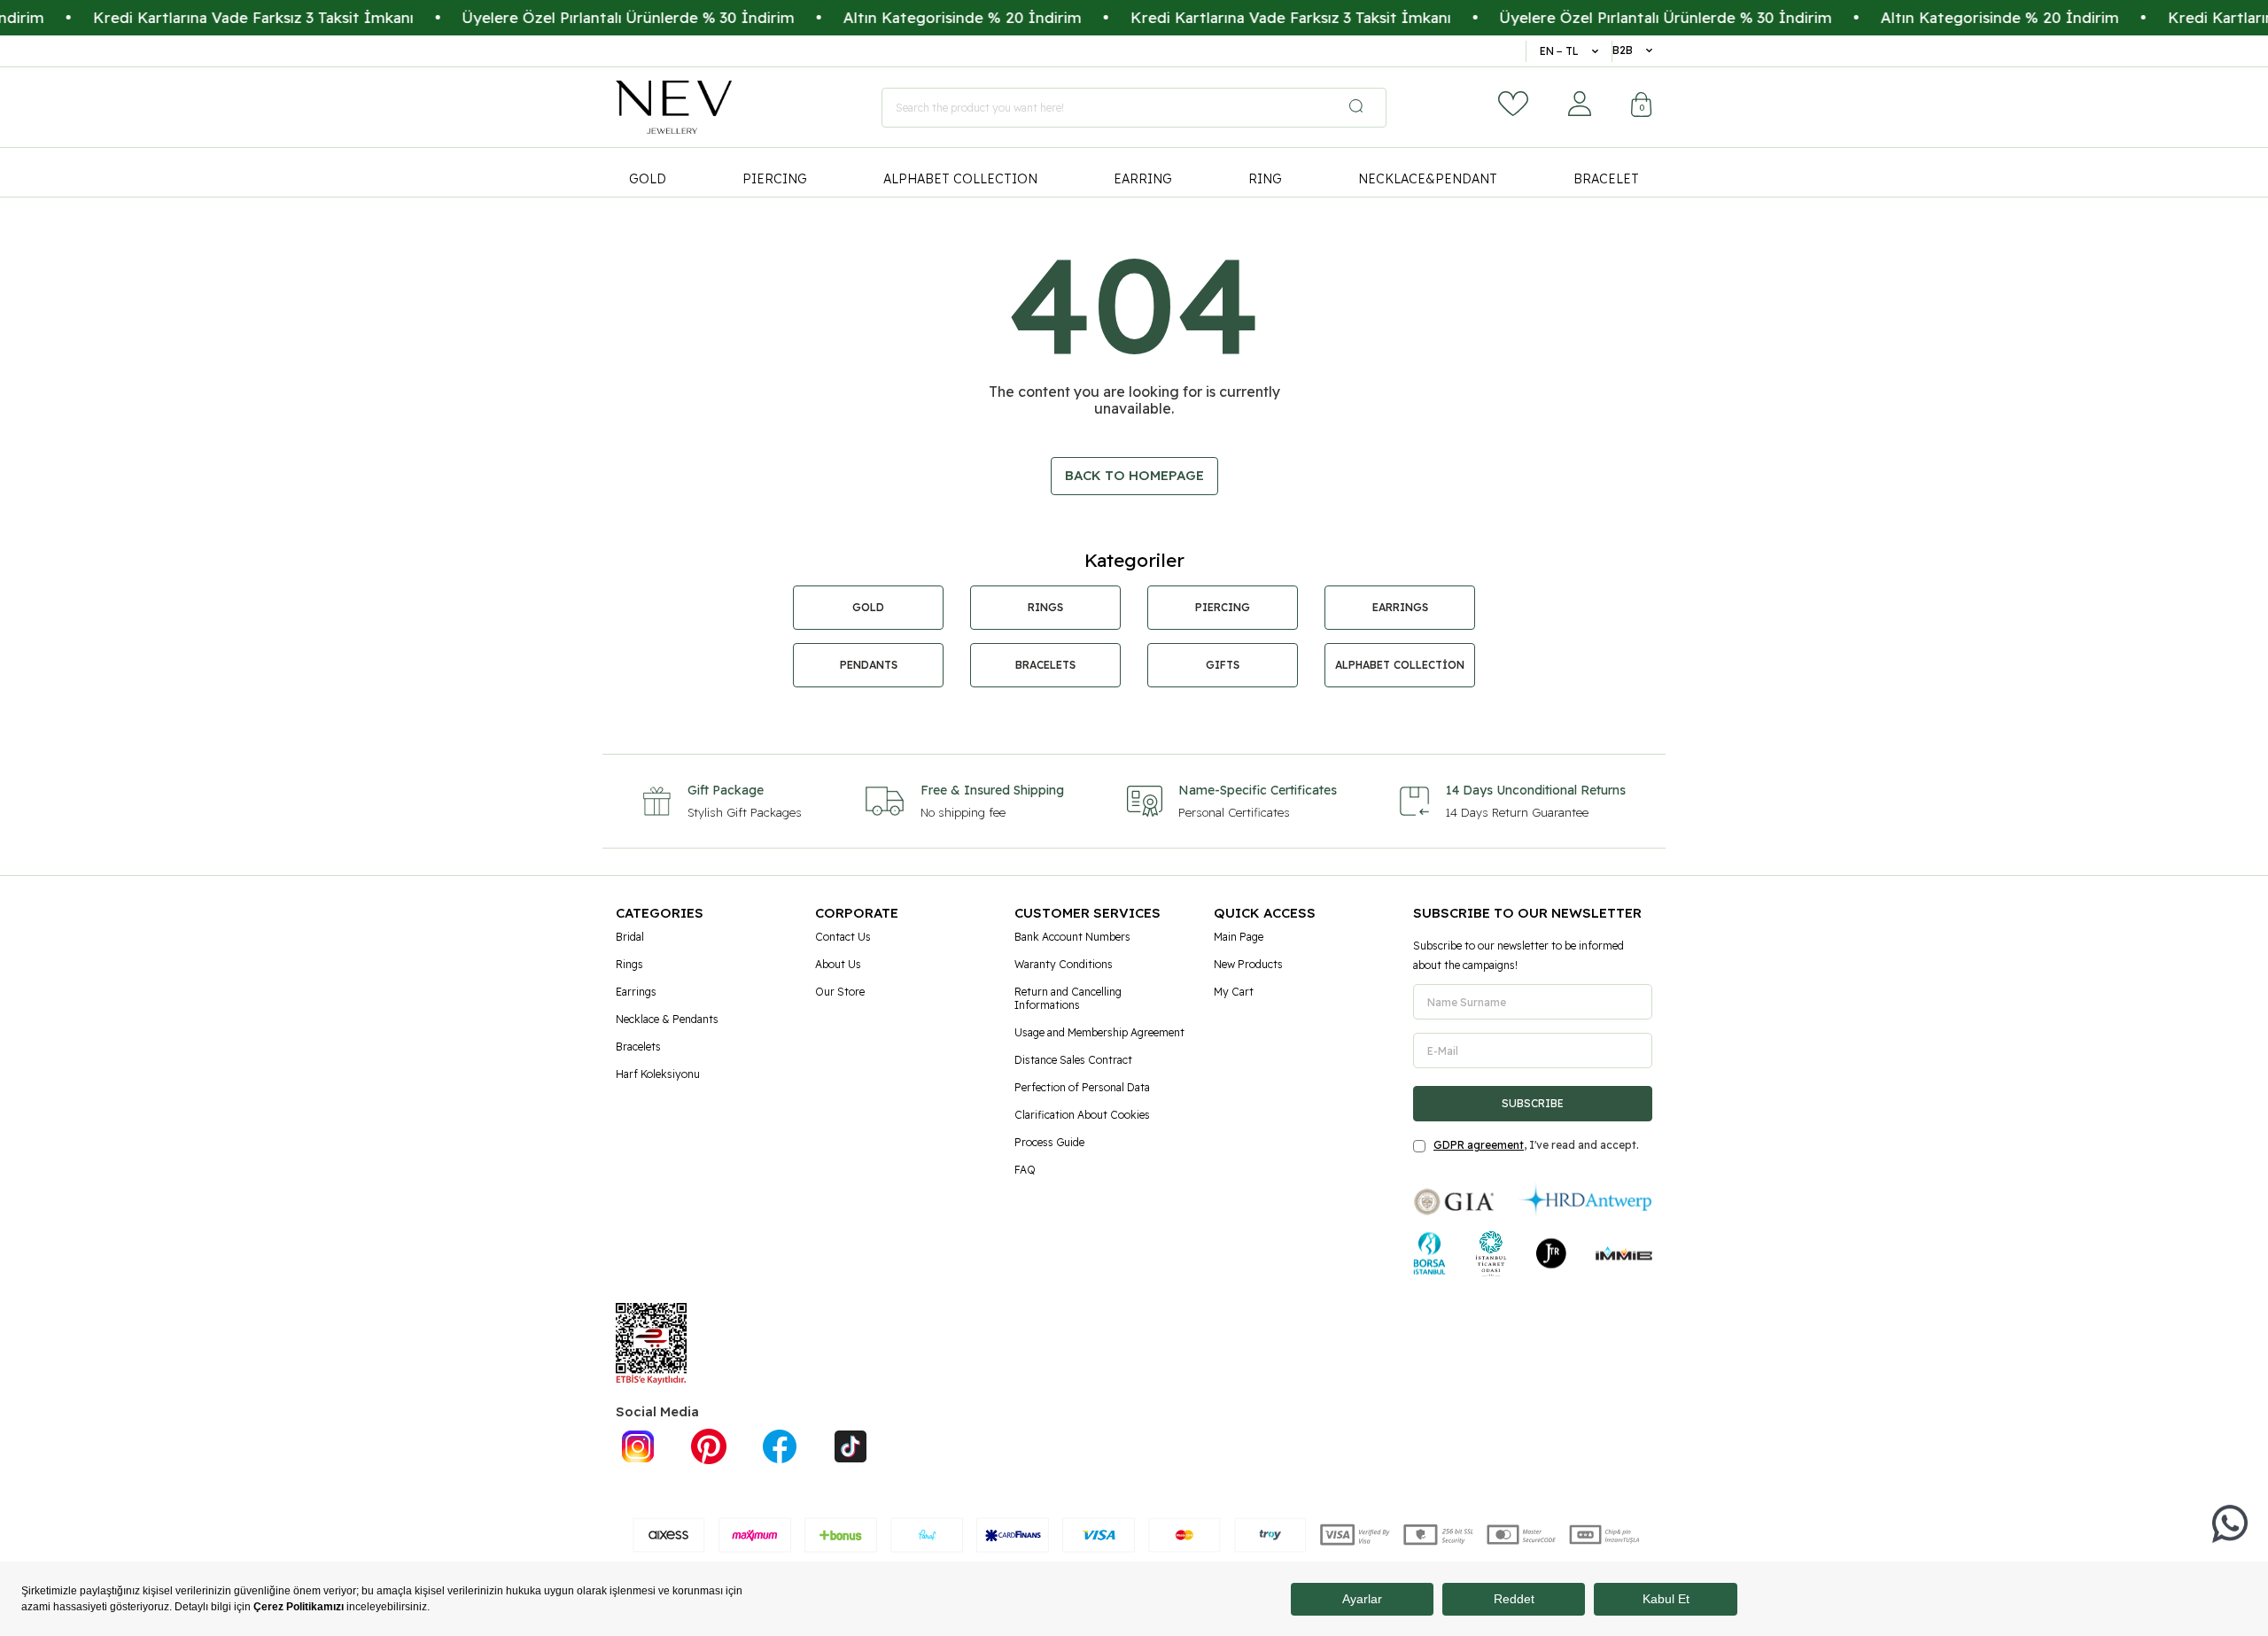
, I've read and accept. (1536, 1145)
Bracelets (638, 1047)
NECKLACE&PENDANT (1428, 179)
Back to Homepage (1134, 475)
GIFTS (1223, 665)
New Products (1248, 964)
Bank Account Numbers (1072, 937)
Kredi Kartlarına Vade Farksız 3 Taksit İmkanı (210, 17)
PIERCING (775, 179)
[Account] (1580, 104)
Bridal (630, 937)
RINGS (1045, 607)
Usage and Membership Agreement (1099, 1032)
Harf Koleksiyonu (658, 1074)
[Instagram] (638, 1446)
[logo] (674, 107)
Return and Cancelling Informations (1068, 998)
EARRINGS (1400, 607)
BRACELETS (1045, 665)
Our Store (840, 992)
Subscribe (1533, 1103)
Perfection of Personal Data (1082, 1087)
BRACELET (1606, 179)
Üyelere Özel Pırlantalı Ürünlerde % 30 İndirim (585, 17)
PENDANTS (869, 665)
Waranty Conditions (1064, 964)
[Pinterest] (709, 1446)
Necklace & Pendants (667, 1019)
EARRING (1143, 179)
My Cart (1234, 992)
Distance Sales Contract (1073, 1060)
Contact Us (843, 937)
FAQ (1025, 1170)
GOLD (648, 179)
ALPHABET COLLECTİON (1400, 665)
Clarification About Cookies (1082, 1115)
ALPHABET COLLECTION (960, 179)
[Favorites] (1513, 104)
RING (1265, 179)
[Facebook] (780, 1446)
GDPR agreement (1479, 1145)
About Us (838, 964)
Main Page (1239, 937)
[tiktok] (850, 1446)
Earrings (636, 992)
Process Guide (1049, 1142)
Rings (629, 964)
